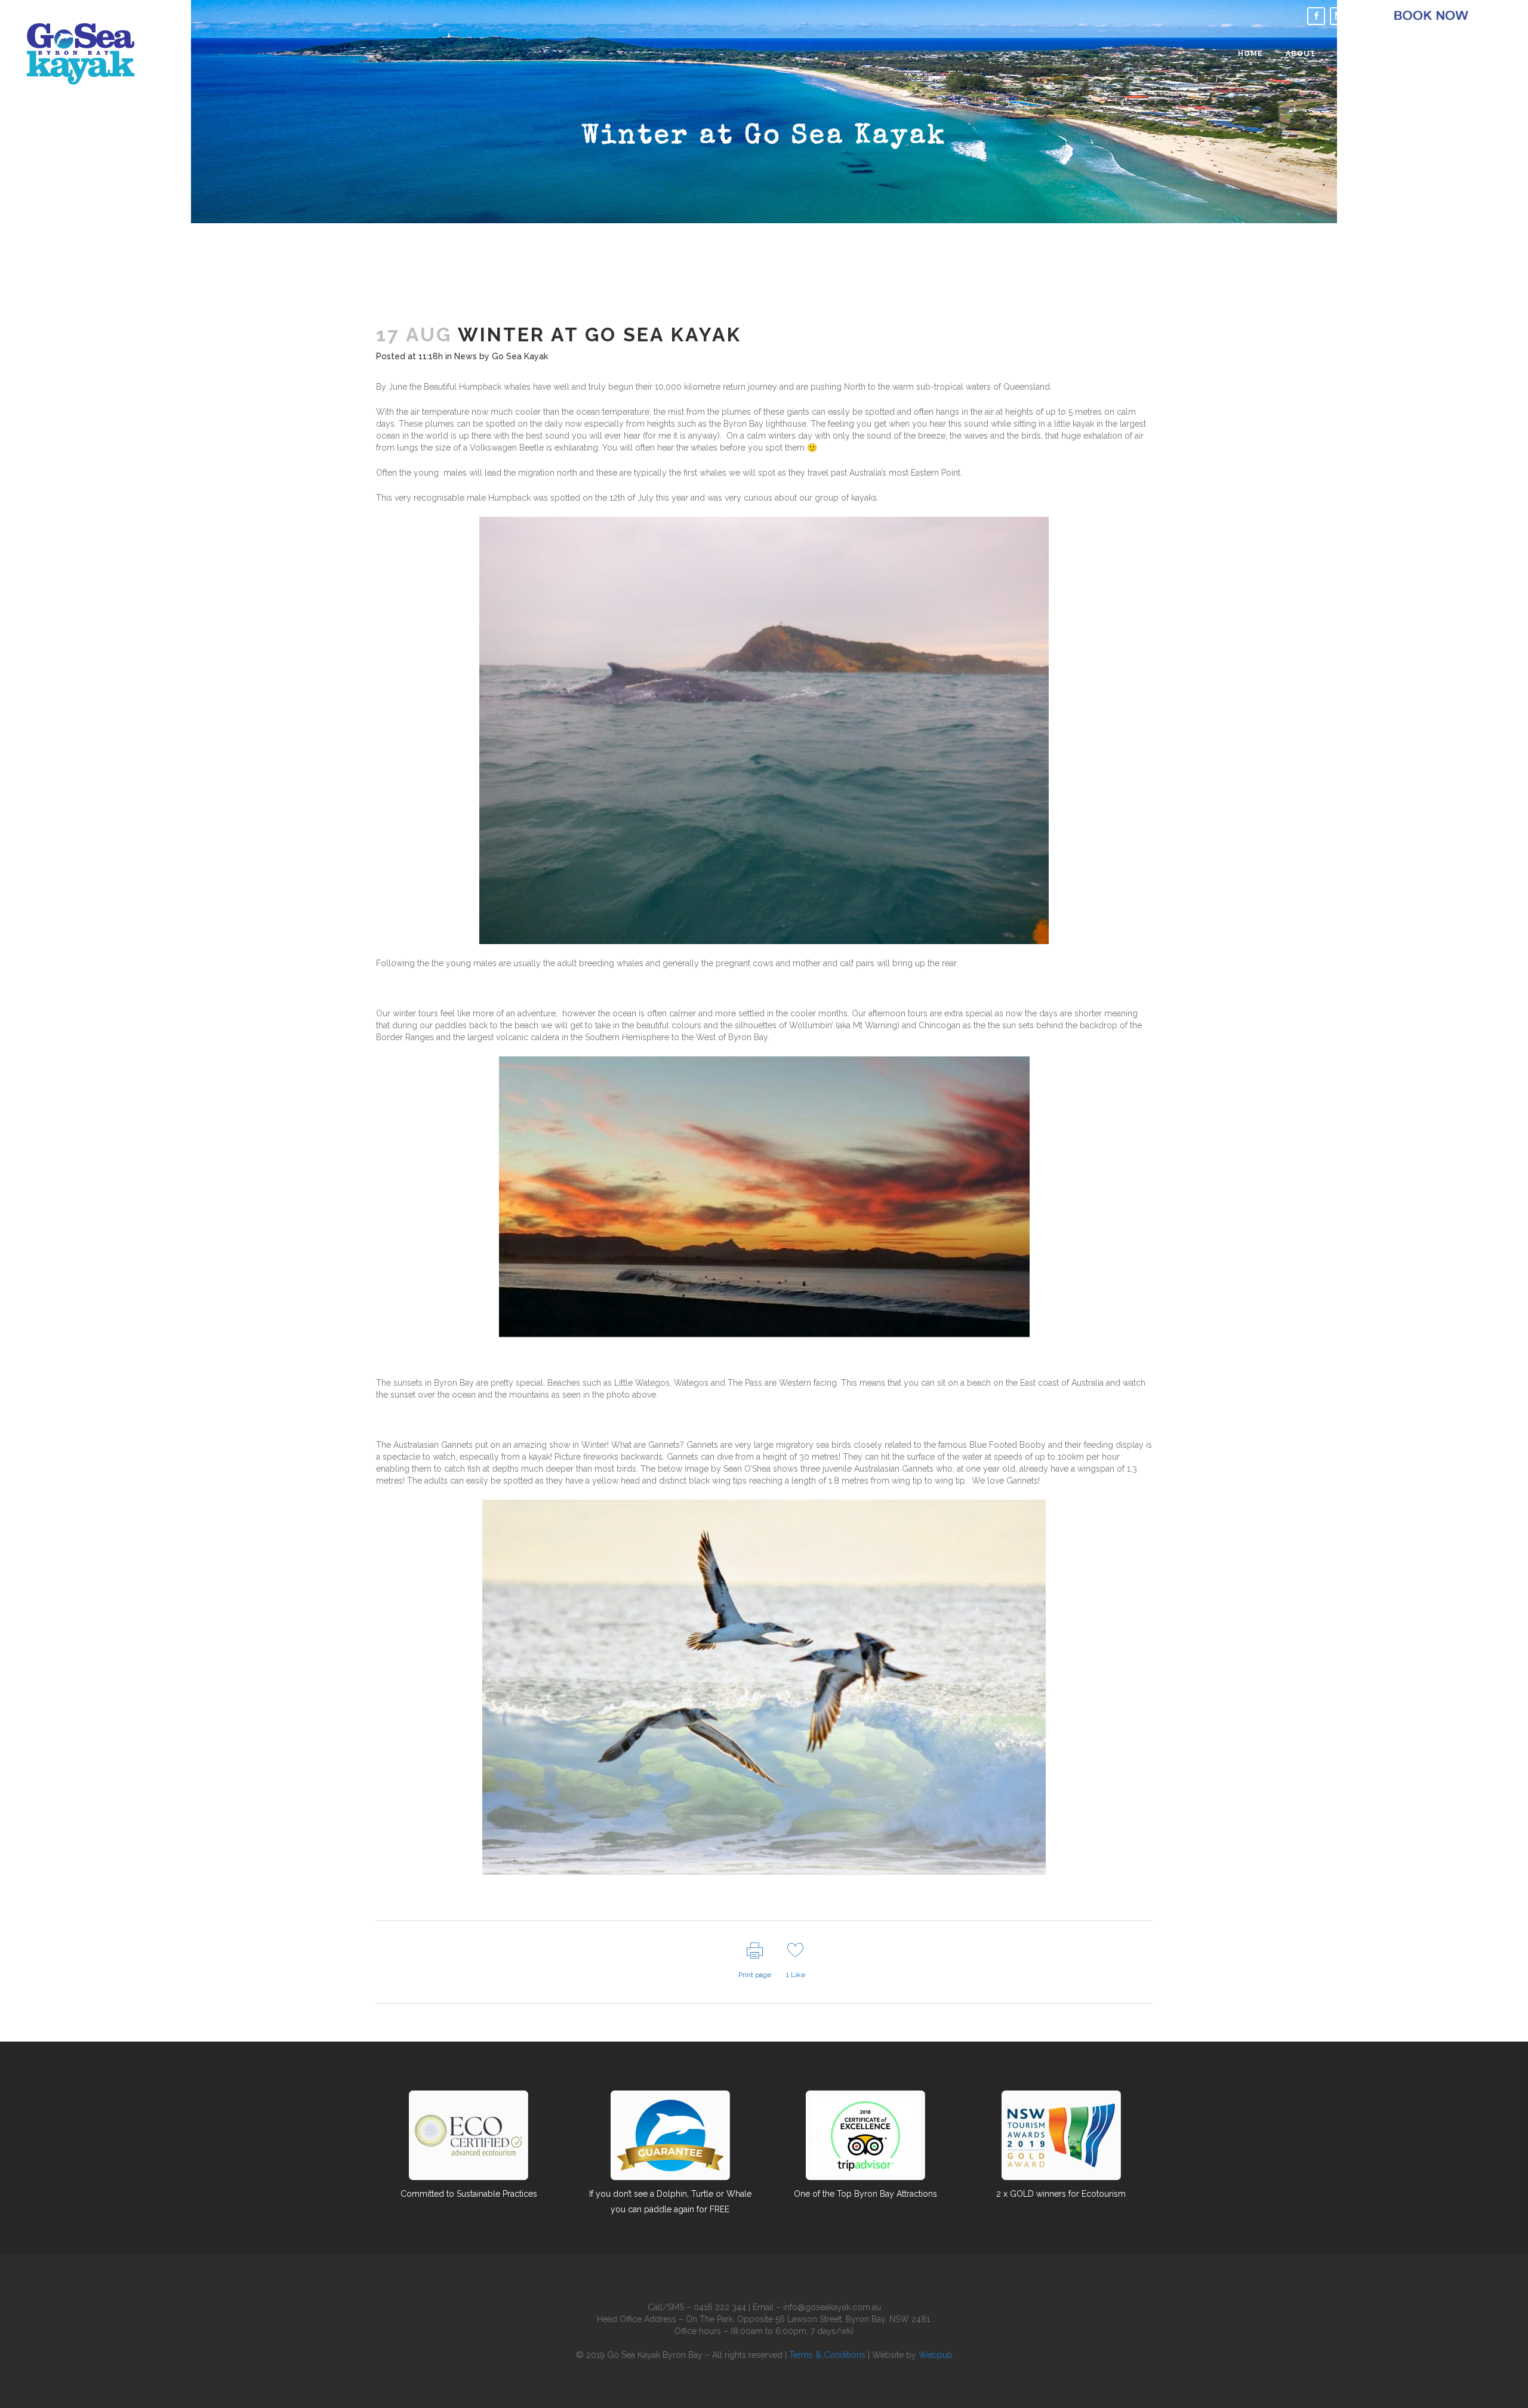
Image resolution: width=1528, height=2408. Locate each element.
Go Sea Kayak (520, 356)
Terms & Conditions (827, 2355)
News (466, 356)
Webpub (936, 2355)
